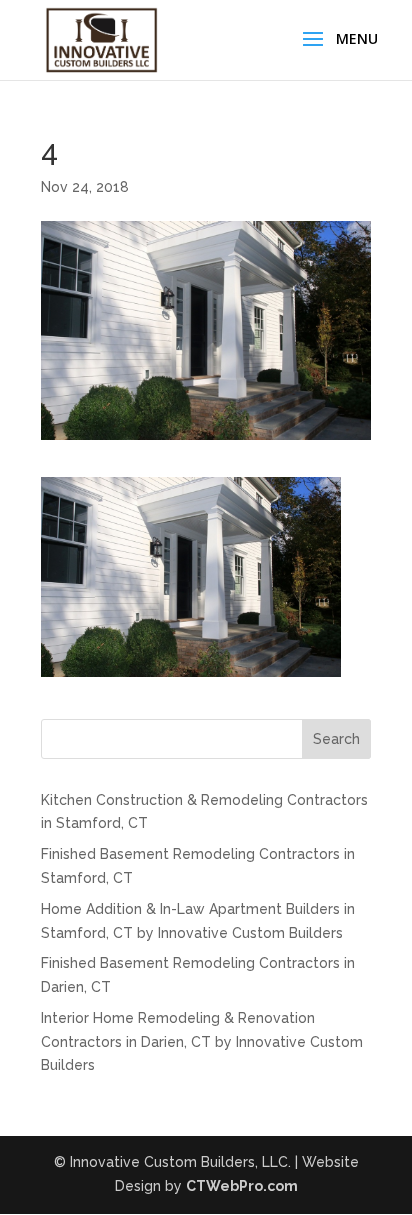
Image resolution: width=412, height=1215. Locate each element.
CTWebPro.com (242, 1186)
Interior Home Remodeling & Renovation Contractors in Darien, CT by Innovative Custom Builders (202, 1042)
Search (336, 739)
